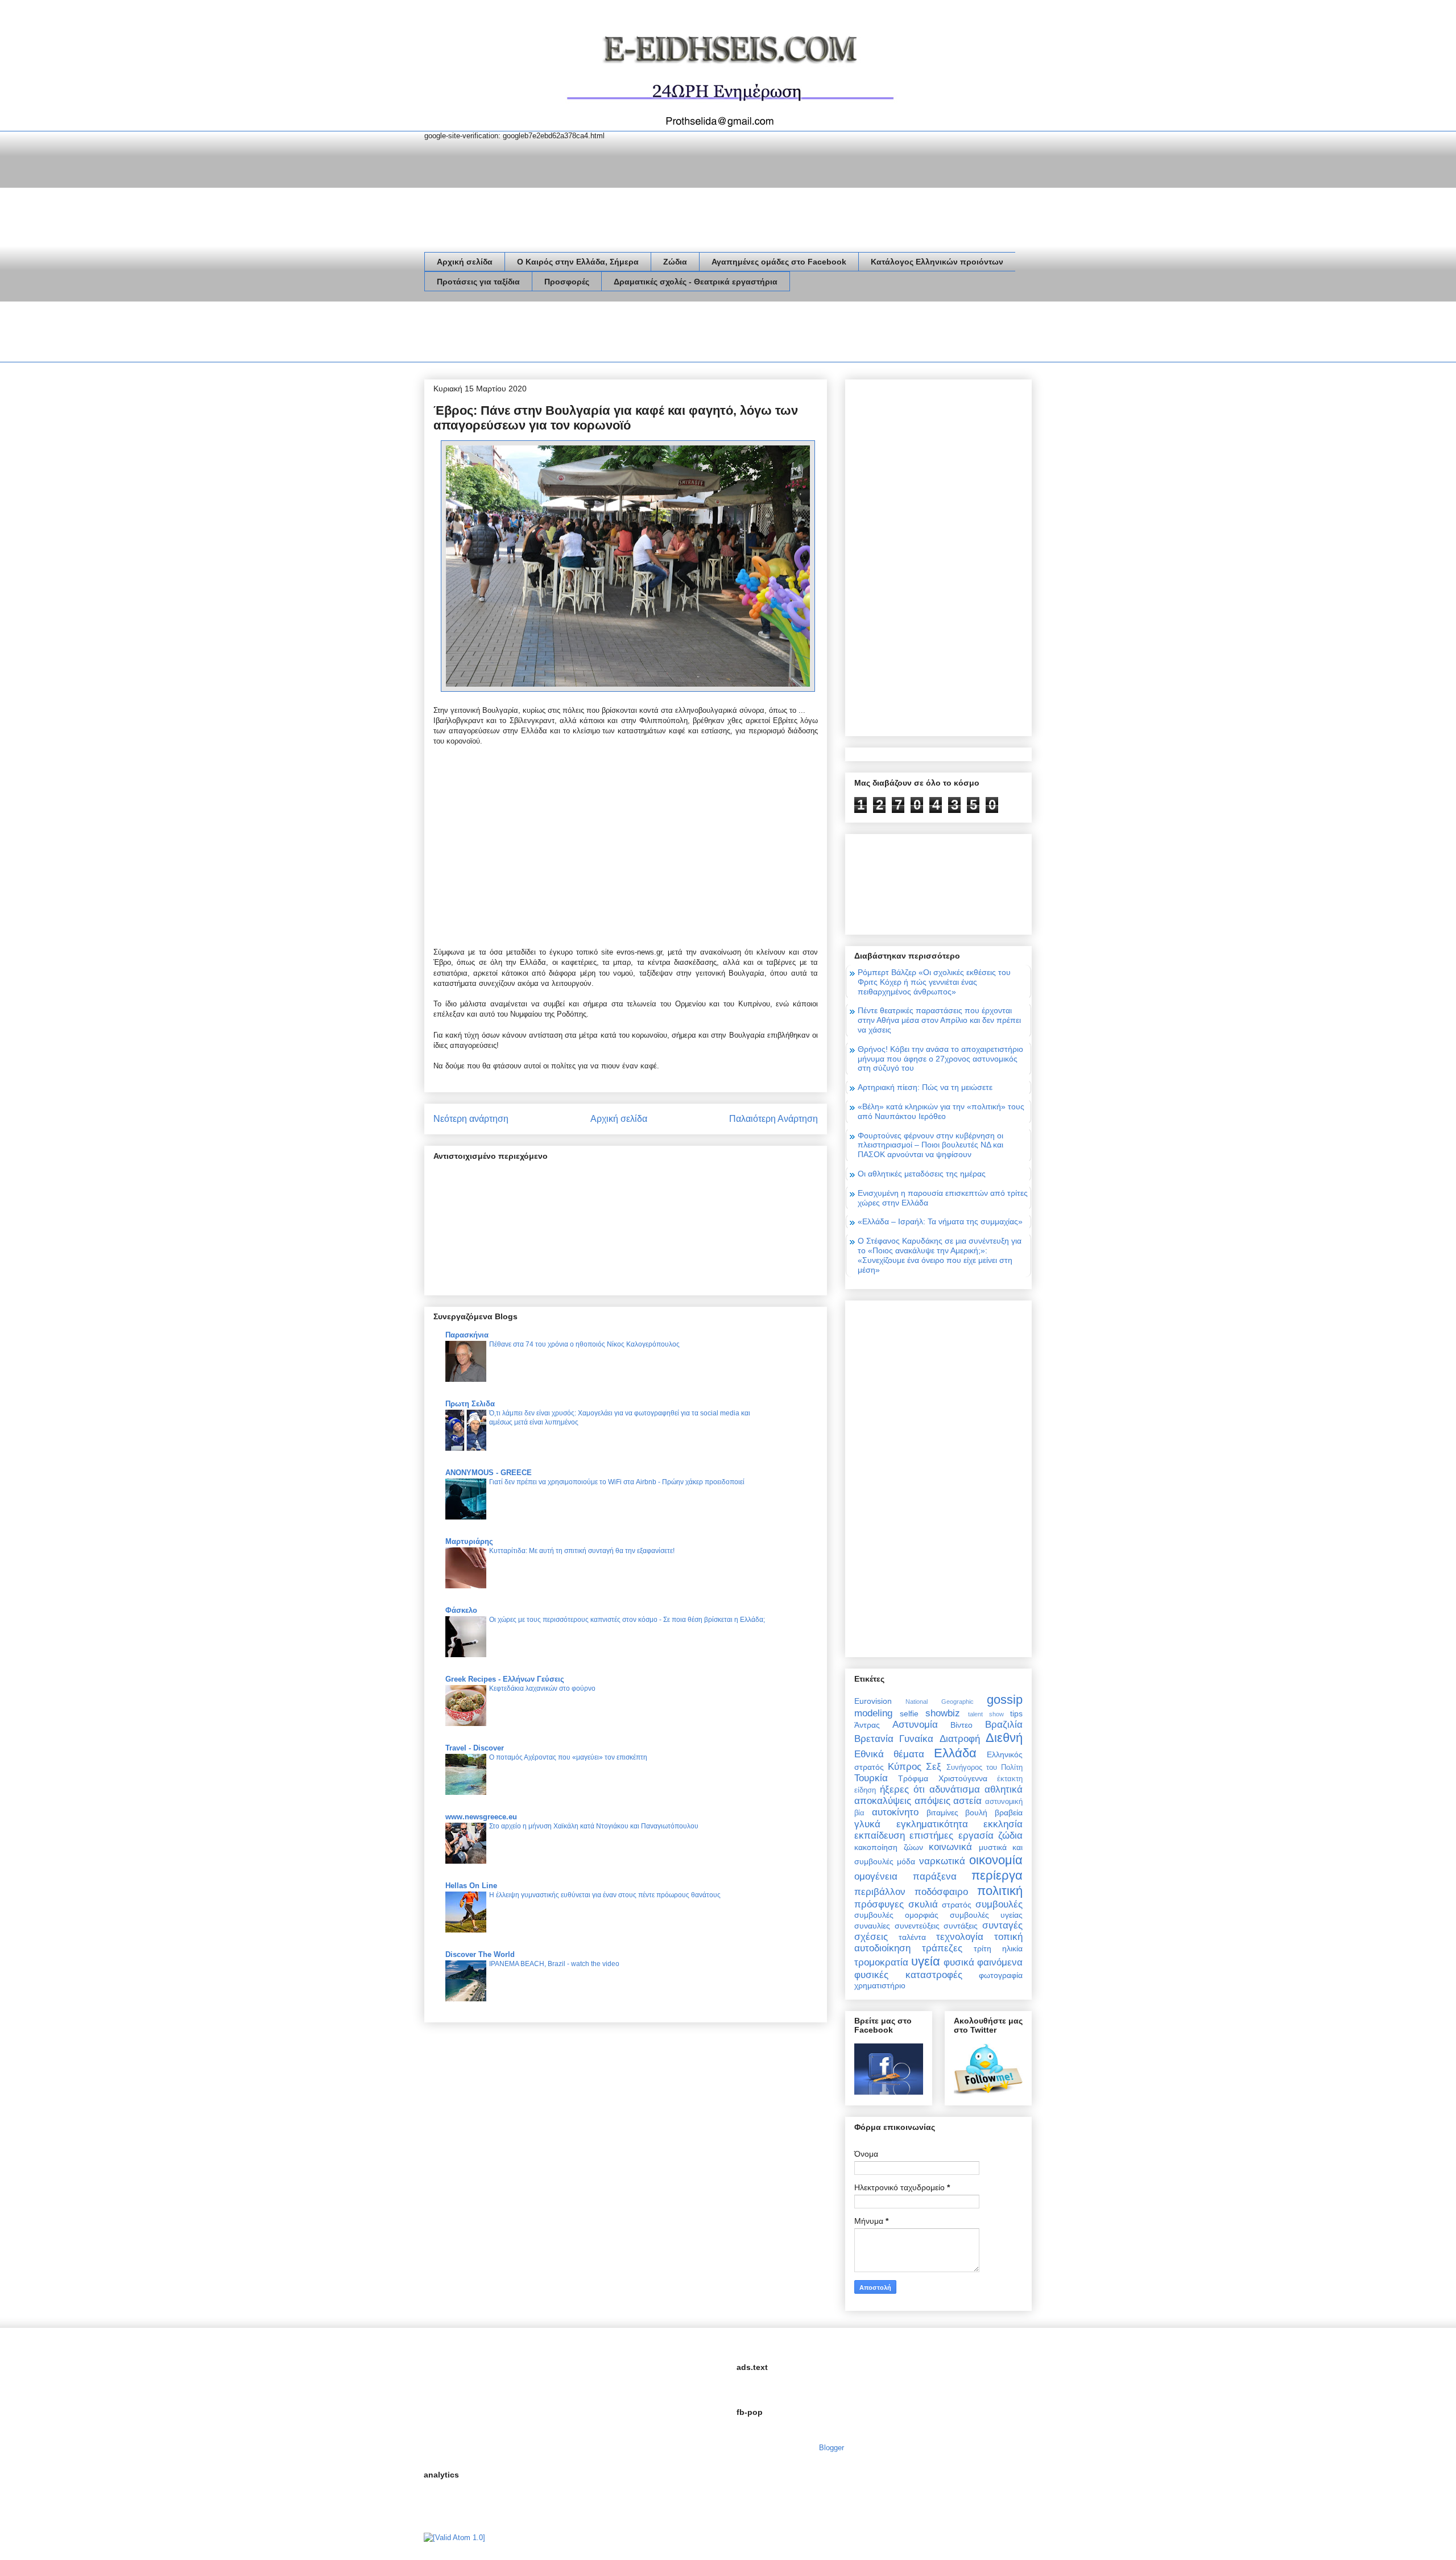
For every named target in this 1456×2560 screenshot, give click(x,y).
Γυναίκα (916, 1739)
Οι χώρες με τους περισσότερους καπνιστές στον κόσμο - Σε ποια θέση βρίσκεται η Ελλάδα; (627, 1620)
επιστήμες (931, 1836)
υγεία (926, 1961)
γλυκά (867, 1824)
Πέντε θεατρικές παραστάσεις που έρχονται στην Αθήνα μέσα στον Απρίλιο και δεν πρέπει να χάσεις (939, 1020)
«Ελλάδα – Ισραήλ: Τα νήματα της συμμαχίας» (940, 1221)
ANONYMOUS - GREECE (489, 1473)
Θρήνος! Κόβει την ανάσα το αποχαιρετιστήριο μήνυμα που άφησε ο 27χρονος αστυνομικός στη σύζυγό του (940, 1059)
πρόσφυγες (879, 1904)
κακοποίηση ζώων (889, 1847)
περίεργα (997, 1875)
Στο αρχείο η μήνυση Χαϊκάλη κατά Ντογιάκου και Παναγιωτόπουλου (594, 1826)
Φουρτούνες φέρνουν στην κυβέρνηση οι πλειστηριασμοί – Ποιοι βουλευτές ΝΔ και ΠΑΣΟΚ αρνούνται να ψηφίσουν (930, 1145)
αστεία (967, 1801)
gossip (1005, 1700)
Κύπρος (905, 1767)
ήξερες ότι (902, 1789)
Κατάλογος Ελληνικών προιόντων (937, 262)
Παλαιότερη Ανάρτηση (773, 1119)
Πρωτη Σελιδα (470, 1404)
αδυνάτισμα (955, 1789)
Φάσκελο (461, 1610)
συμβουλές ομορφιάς (896, 1915)
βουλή (976, 1812)
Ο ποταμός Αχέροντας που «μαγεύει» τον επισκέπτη (568, 1757)
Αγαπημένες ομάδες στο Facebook (779, 262)
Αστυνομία (915, 1725)
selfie (909, 1713)
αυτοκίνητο (895, 1812)
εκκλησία (1003, 1824)
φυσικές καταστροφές (908, 1975)
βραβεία (1009, 1812)
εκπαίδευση (880, 1836)
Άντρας (867, 1725)
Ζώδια (675, 262)
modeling (873, 1713)
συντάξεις (961, 1926)
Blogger (831, 2448)
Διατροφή (960, 1739)
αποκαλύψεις (883, 1801)
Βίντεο (961, 1725)
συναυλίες (872, 1926)
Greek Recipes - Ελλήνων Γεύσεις (505, 1679)
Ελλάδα (955, 1753)
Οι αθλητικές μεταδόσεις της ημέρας (922, 1174)
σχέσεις (871, 1937)
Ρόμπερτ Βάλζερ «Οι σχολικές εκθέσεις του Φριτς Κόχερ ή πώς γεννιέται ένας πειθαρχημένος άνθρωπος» (934, 982)
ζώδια (1010, 1836)
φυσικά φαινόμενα (983, 1962)
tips (1016, 1713)
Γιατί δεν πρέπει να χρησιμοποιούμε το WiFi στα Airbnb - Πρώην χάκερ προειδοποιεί (617, 1482)
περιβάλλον (880, 1892)
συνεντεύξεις (917, 1926)
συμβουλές (999, 1904)
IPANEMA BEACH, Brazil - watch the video (554, 1964)
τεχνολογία (960, 1937)
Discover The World (480, 1954)
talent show (986, 1714)
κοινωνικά (950, 1847)
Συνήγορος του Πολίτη (985, 1768)
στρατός (957, 1905)
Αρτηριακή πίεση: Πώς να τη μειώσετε (925, 1087)
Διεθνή (1004, 1738)
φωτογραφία (1001, 1975)
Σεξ (934, 1767)
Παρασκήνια (467, 1335)
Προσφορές (567, 282)
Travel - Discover (475, 1748)
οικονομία (996, 1860)
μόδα (906, 1861)
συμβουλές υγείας (986, 1915)
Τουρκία (871, 1778)
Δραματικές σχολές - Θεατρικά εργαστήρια (696, 282)
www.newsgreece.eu (481, 1817)
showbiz (943, 1713)
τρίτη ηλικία (998, 1948)
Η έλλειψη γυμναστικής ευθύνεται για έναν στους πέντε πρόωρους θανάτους (605, 1895)
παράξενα (935, 1876)
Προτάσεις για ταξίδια (478, 282)
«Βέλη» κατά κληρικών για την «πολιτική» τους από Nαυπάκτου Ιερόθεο (941, 1111)
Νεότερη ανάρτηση (471, 1119)
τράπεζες (942, 1948)
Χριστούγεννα (963, 1778)
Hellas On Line (471, 1886)
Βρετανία (874, 1739)
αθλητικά (1004, 1789)
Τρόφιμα (913, 1778)
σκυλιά (923, 1904)
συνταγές (1002, 1925)
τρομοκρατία (881, 1962)
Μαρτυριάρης (469, 1541)
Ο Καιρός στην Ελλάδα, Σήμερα (578, 262)
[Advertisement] (631, 334)
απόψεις (932, 1801)
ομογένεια (876, 1876)
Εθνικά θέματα (889, 1754)
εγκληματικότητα (932, 1824)
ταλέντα (912, 1937)
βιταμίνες (942, 1812)
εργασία (976, 1836)
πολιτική (1000, 1891)
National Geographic (939, 1702)
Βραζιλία (1004, 1725)
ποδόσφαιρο (941, 1892)
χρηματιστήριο (880, 1985)
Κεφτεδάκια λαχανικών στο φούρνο (542, 1688)
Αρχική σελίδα (465, 262)
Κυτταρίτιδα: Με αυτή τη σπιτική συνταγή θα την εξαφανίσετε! (582, 1551)
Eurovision (873, 1701)
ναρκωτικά (942, 1861)
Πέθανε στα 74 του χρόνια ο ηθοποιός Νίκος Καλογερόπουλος (584, 1344)
